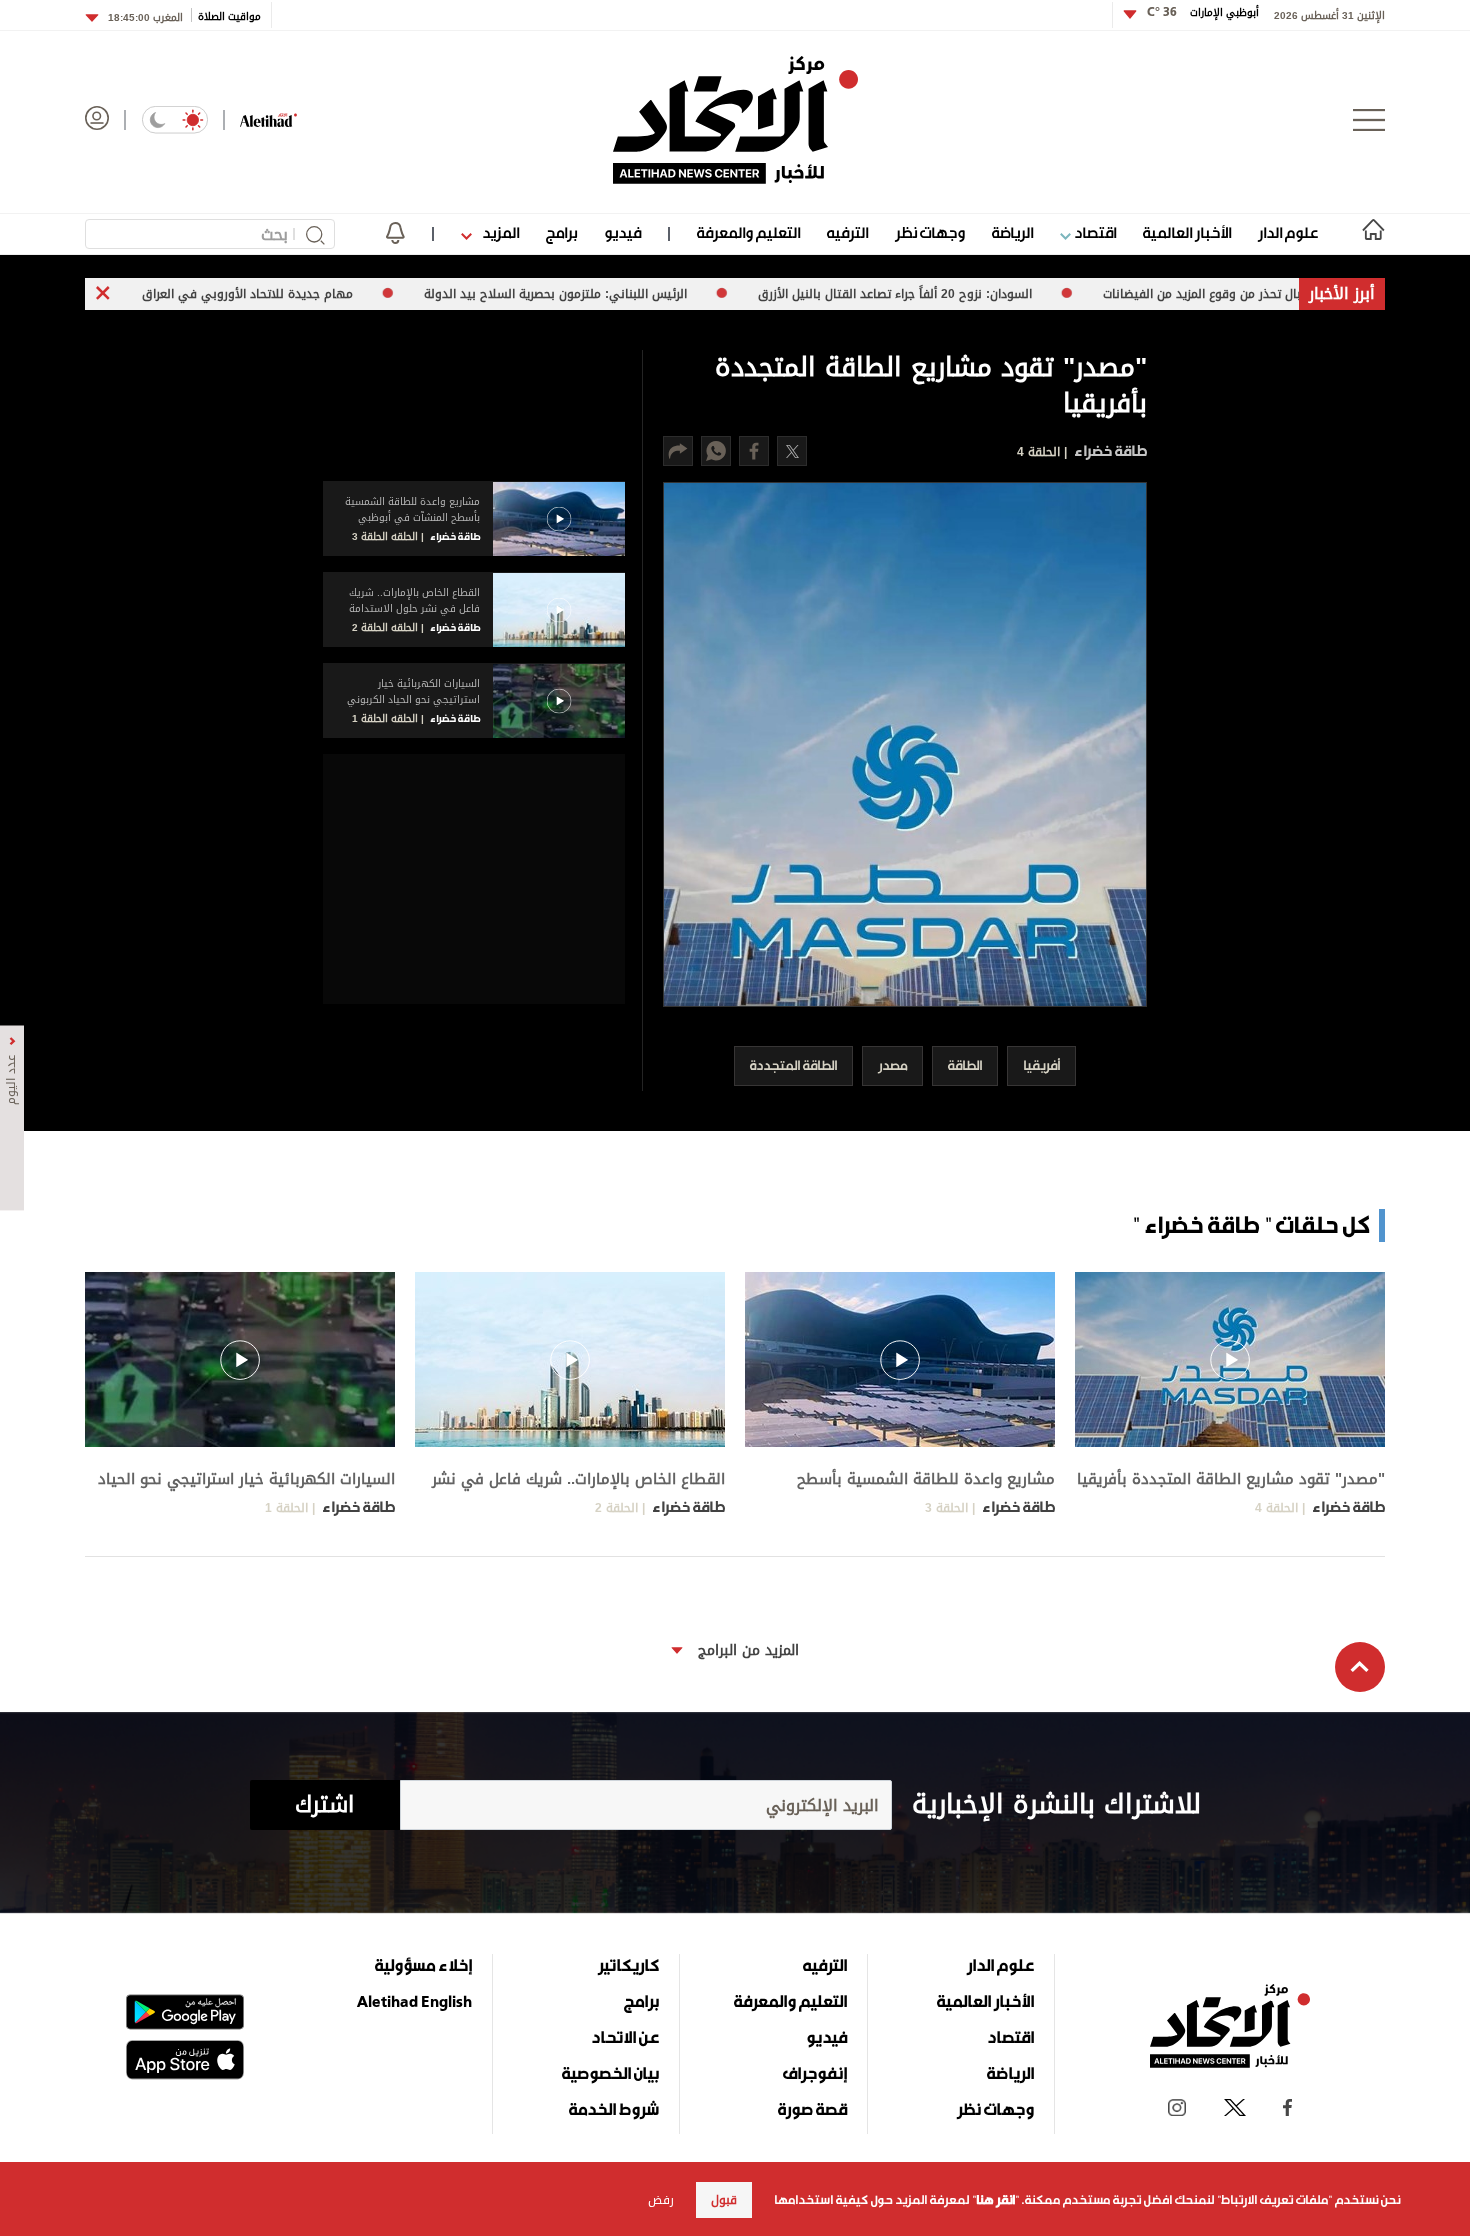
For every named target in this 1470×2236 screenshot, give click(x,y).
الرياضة (1012, 232)
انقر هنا (995, 2200)
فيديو (622, 232)
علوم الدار (1288, 232)
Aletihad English (414, 2001)
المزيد (499, 232)
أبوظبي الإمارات (1203, 12)
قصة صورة (812, 2109)
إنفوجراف (815, 2073)
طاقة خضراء (1109, 450)
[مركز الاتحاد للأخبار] (735, 120)
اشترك (324, 1805)
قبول (724, 2200)
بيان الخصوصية (610, 2073)
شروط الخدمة (614, 2109)
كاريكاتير (628, 1965)
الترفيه (847, 232)
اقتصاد (1093, 232)
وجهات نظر (930, 232)
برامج (561, 232)
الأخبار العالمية (1187, 232)
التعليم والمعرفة (748, 232)
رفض (661, 2200)
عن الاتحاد (625, 2037)
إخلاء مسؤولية (423, 1965)
